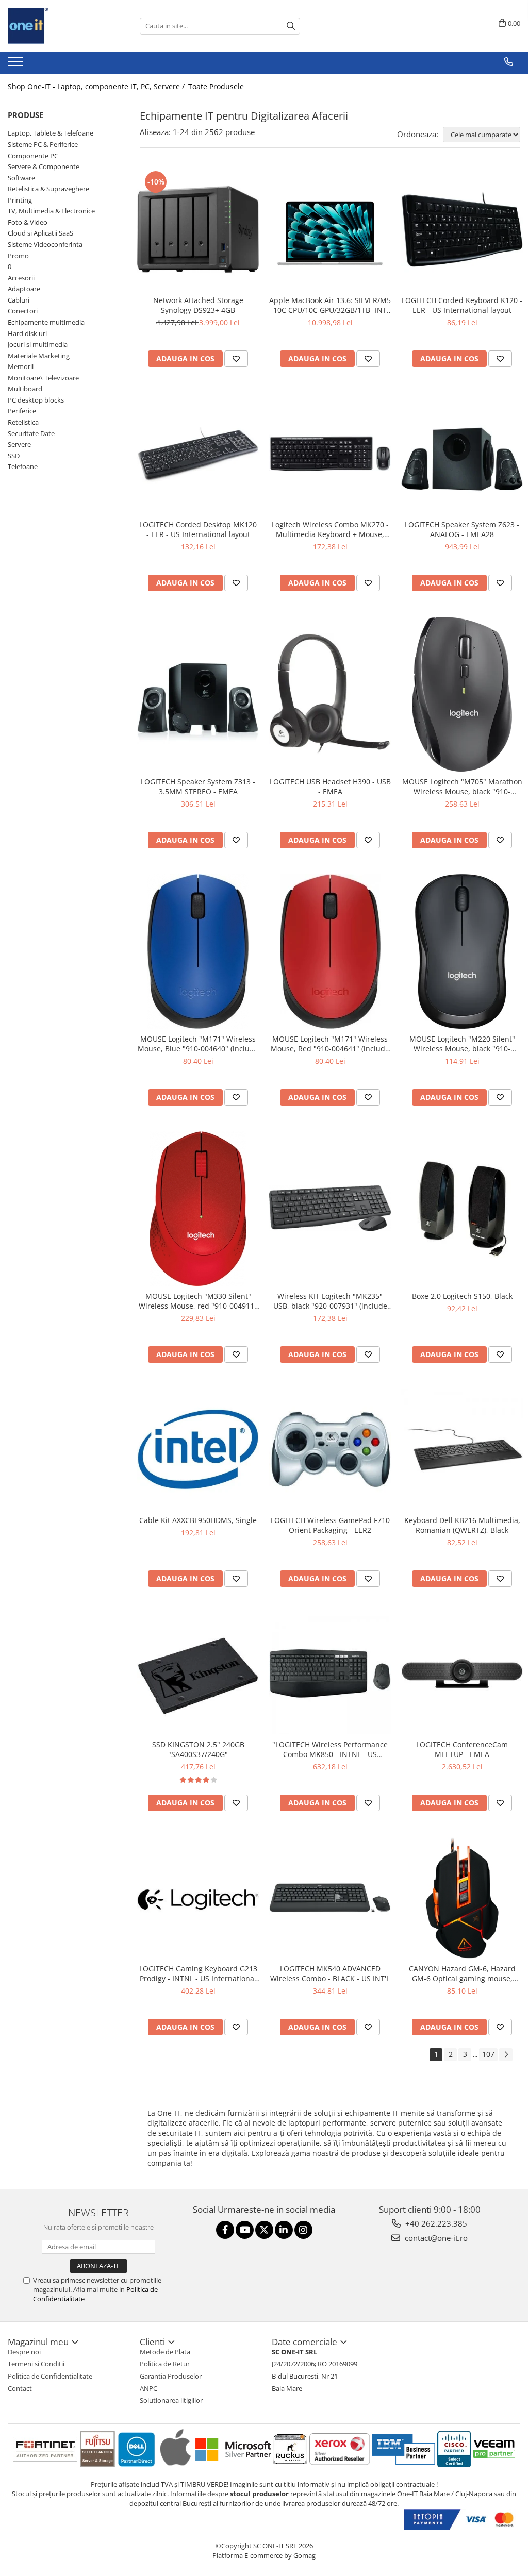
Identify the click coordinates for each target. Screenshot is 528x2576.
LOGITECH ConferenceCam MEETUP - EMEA (462, 1749)
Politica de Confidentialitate (50, 2376)
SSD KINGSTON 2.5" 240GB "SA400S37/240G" (198, 1749)
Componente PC (33, 156)
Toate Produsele (216, 86)
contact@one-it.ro (435, 2238)
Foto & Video (28, 222)
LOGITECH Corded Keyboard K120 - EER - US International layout (462, 305)
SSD (14, 456)
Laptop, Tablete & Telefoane (51, 133)
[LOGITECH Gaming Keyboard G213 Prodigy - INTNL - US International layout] (198, 1898)
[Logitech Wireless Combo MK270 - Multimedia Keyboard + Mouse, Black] (330, 454)
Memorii (21, 366)
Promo (18, 256)
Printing (20, 200)
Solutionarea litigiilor (171, 2400)
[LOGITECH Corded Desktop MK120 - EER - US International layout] (198, 454)
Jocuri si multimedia (38, 344)
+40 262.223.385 (435, 2223)
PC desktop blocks (36, 400)
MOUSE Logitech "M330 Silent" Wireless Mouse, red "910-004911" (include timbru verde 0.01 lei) (198, 1301)
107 (488, 2054)
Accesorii (21, 278)
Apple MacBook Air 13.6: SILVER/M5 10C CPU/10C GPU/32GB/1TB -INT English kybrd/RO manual (330, 305)
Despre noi (24, 2352)
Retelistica (23, 422)
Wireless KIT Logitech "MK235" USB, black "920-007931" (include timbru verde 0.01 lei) (330, 1301)
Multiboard (25, 389)
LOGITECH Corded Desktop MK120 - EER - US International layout (198, 529)
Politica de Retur (165, 2364)
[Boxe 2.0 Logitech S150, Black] (462, 1209)
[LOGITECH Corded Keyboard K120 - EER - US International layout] (462, 229)
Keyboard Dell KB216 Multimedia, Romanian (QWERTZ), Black (462, 1525)
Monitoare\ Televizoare (43, 378)
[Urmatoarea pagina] (506, 2055)
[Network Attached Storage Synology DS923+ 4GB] (198, 229)
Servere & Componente (44, 166)
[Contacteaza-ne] (509, 62)
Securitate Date (31, 433)
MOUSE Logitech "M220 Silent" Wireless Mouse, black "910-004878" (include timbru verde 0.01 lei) (462, 1044)
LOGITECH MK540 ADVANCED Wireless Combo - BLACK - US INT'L (330, 1973)
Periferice (22, 411)
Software (21, 178)
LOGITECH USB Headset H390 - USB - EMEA (330, 787)
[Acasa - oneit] (59, 26)
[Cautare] (291, 26)
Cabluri (19, 300)
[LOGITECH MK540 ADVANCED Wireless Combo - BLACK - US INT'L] (330, 1898)
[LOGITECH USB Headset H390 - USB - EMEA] (330, 694)
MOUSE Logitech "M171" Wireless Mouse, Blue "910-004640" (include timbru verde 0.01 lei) (198, 1044)
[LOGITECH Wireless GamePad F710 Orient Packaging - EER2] (330, 1449)
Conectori (23, 311)
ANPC (148, 2388)
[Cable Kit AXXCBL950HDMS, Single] (198, 1449)
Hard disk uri (27, 333)
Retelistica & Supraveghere (48, 189)
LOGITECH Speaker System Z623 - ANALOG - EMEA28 (462, 529)
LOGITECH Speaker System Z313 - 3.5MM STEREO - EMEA (198, 787)
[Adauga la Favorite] (236, 359)
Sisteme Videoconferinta (45, 244)
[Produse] (17, 64)
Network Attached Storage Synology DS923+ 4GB (198, 305)
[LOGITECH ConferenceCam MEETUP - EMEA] (462, 1674)
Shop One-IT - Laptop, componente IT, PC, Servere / (97, 86)
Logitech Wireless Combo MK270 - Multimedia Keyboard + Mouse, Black (330, 529)
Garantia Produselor (171, 2376)
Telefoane (23, 466)
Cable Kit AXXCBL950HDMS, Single (198, 1520)
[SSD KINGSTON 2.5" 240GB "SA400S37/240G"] (198, 1674)
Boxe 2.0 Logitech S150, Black (462, 1296)
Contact (20, 2388)
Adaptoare (24, 289)
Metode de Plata (165, 2352)
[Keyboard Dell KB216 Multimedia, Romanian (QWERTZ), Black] (462, 1449)
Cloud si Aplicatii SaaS (40, 233)
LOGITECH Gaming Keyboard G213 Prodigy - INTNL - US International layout (198, 1973)
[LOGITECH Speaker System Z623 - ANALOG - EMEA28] (462, 454)
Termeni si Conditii (36, 2364)
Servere (19, 444)
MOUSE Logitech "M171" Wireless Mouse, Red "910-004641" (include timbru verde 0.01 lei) (330, 1044)
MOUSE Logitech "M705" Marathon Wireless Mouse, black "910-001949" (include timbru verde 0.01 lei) (462, 787)
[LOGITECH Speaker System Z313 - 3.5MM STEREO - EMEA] (198, 694)
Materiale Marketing (39, 356)
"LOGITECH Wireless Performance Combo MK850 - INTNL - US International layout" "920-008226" (330, 1749)
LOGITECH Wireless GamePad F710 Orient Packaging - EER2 (330, 1525)
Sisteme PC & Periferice (43, 144)
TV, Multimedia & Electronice (51, 211)
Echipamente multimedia (46, 322)
